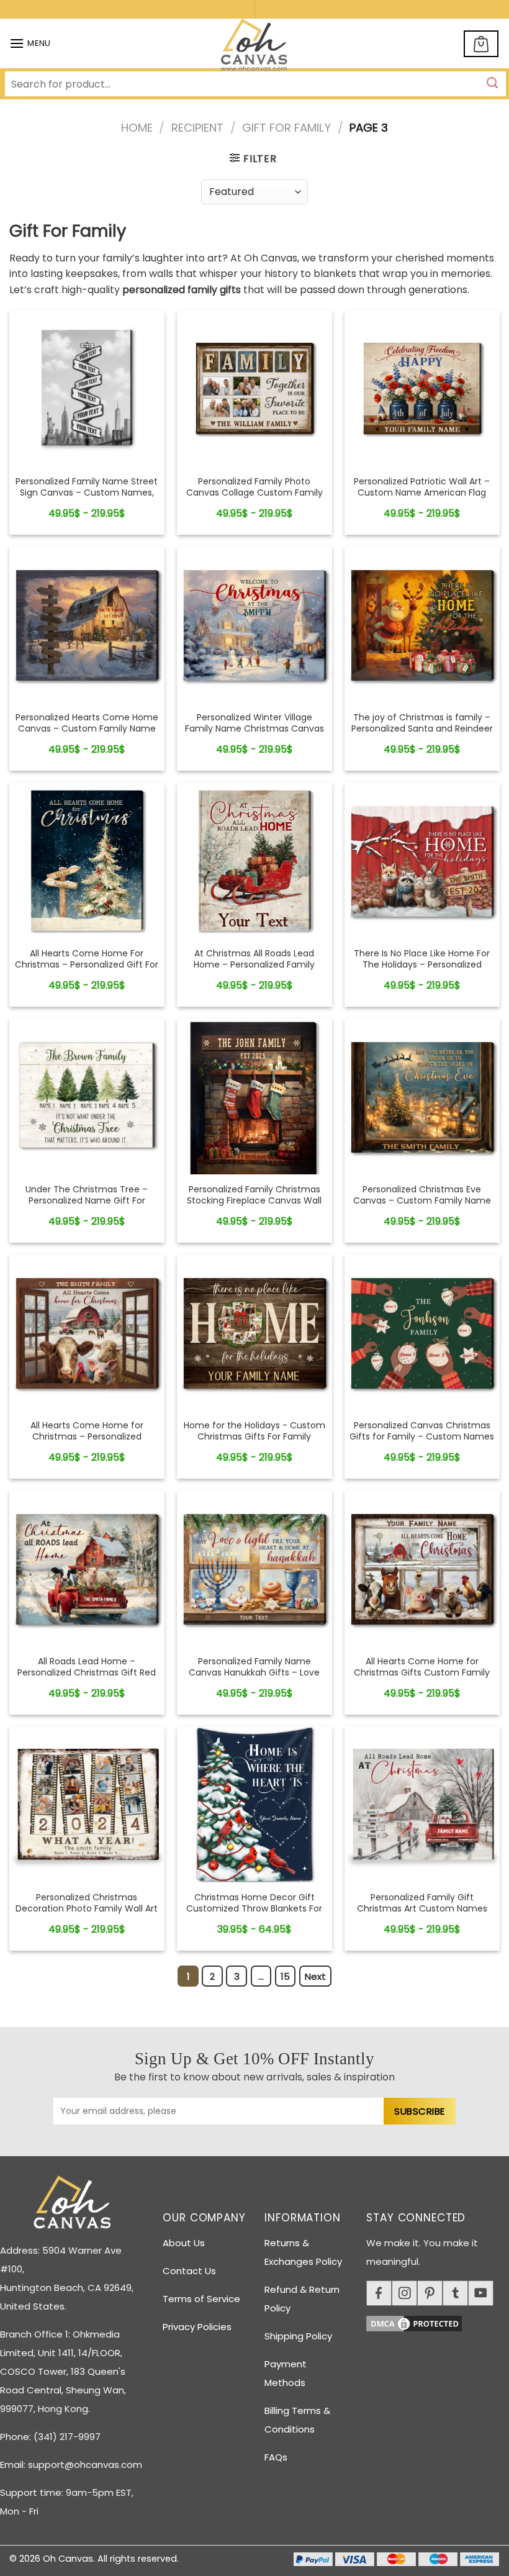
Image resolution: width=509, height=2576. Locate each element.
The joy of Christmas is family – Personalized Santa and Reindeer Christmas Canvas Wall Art (422, 729)
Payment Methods (286, 2373)
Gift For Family (286, 128)
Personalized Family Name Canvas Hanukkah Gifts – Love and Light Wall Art (254, 1673)
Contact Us (189, 2271)
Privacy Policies (197, 2327)
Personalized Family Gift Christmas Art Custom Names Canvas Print (422, 1909)
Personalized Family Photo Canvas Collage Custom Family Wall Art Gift (254, 493)
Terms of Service (201, 2299)
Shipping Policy (298, 2336)
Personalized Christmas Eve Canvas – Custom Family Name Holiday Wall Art (422, 1201)
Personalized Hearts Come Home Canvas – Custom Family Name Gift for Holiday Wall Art (87, 729)
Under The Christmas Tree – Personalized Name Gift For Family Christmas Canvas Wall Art (87, 1206)
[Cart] (481, 44)
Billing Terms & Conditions (297, 2420)
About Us (184, 2243)
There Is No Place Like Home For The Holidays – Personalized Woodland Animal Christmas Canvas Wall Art (422, 970)
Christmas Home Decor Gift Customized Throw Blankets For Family (254, 1909)
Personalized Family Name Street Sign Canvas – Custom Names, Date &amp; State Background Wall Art (87, 498)
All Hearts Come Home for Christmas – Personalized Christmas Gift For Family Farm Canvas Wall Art (87, 1442)
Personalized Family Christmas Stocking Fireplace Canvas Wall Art (254, 1201)
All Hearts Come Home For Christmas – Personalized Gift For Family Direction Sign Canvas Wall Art (87, 970)
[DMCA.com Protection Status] (438, 2322)
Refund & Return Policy (302, 2299)
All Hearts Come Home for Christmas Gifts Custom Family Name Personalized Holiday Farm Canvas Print (422, 1678)
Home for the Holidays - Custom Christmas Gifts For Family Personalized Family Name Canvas (254, 1442)
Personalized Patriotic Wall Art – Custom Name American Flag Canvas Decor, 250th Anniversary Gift (422, 498)
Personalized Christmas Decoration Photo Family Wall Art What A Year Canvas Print (87, 1909)
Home (137, 128)
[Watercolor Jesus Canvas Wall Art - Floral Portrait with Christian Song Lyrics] (87, 388)
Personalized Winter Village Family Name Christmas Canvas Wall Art (254, 729)
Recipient (197, 128)
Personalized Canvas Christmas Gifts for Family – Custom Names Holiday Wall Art (422, 1437)
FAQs (276, 2457)
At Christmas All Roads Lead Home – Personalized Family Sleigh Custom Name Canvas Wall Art (254, 970)
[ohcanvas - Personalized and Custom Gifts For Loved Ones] (255, 47)
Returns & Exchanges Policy (303, 2252)
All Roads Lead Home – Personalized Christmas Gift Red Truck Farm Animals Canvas (87, 1673)
